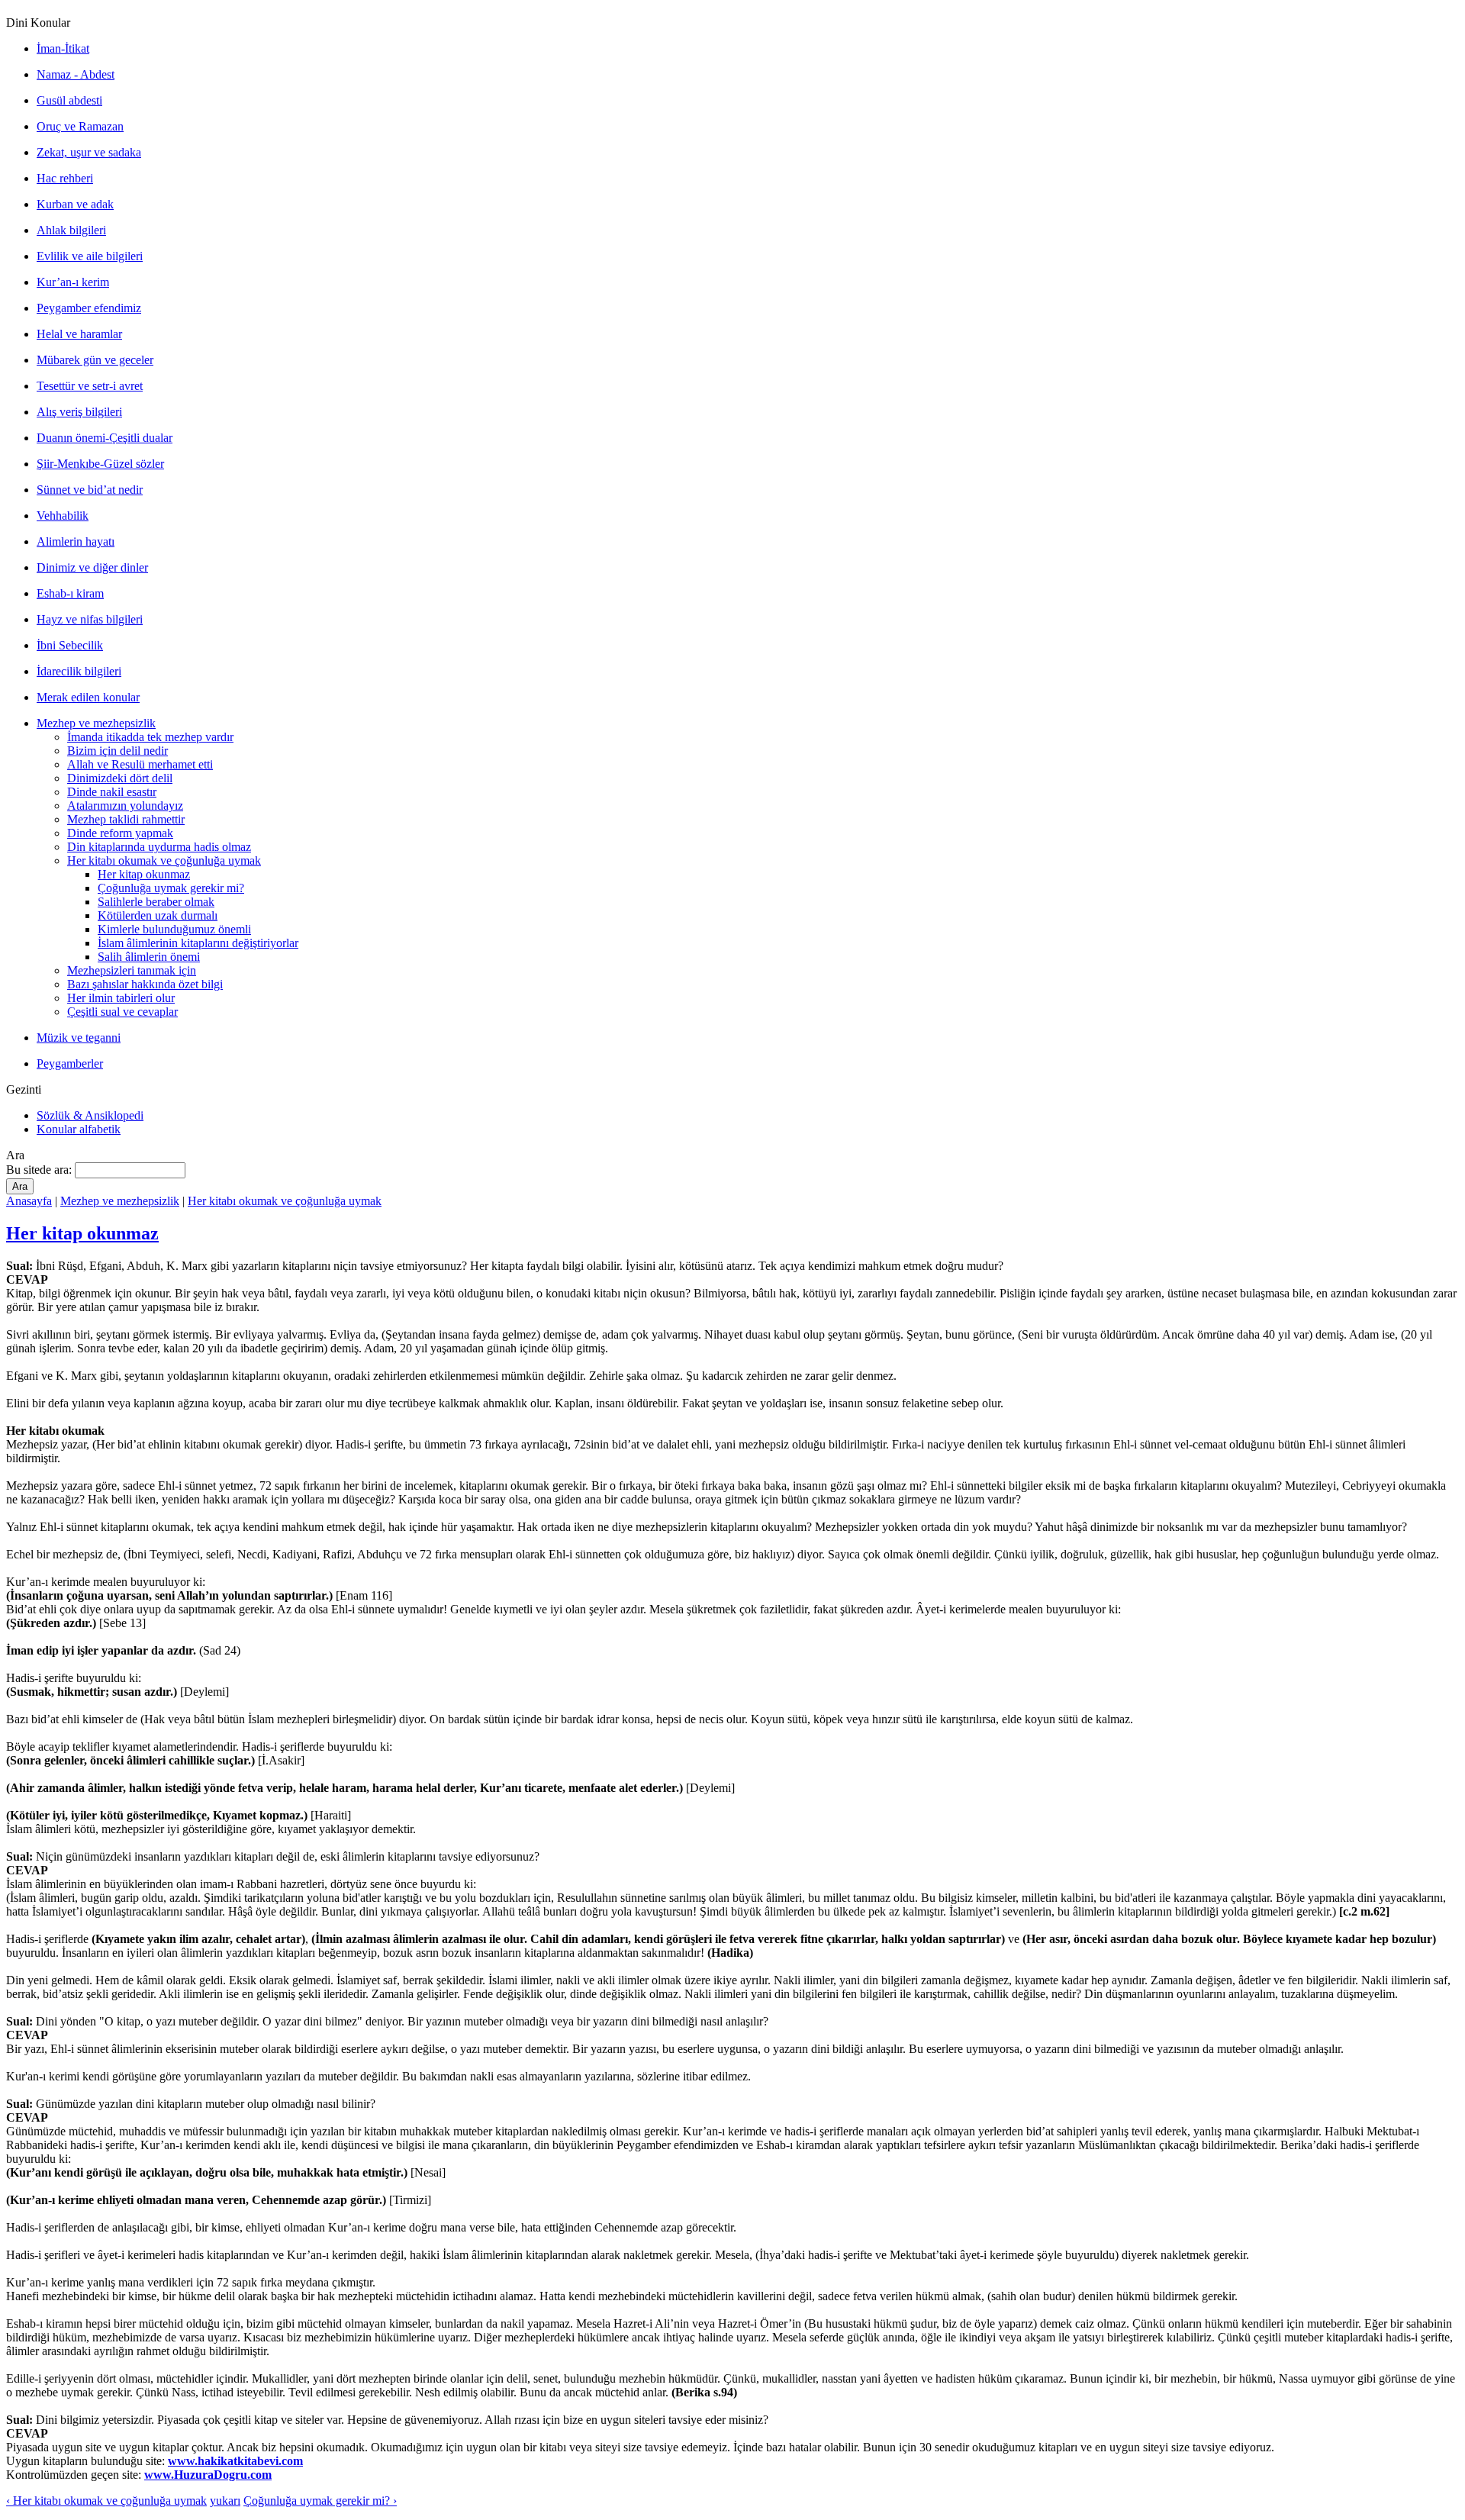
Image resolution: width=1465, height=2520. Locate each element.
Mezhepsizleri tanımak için (132, 970)
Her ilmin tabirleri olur (121, 998)
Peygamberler (70, 1063)
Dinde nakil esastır (112, 792)
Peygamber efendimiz (89, 308)
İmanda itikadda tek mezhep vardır (150, 737)
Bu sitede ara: (40, 1170)
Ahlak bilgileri (71, 230)
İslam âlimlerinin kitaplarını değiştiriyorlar (198, 943)
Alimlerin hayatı (76, 541)
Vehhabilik (63, 516)
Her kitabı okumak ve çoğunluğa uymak (164, 860)
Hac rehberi (65, 178)
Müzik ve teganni (79, 1038)
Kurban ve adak (75, 204)
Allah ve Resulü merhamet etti (140, 764)
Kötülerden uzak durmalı (158, 915)
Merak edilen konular (88, 697)
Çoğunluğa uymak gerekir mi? (171, 888)
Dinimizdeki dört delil (120, 778)
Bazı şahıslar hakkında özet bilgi (145, 984)
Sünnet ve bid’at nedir (90, 490)
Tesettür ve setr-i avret (90, 386)
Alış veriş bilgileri (79, 412)
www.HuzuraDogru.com (208, 2475)
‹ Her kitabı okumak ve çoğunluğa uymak (106, 2501)
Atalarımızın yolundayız (125, 806)
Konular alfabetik (79, 1129)
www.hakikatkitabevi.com (235, 2461)
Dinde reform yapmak (120, 833)
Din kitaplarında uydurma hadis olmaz (159, 847)
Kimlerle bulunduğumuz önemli (174, 929)
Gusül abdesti (69, 100)
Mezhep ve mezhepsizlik (96, 723)
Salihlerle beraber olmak (156, 902)
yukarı (225, 2501)
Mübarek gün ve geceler (95, 360)
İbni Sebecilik (70, 645)
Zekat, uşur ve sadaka (89, 152)
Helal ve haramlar (79, 334)
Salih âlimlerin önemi (149, 957)
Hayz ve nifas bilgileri (90, 619)
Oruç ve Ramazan (80, 126)
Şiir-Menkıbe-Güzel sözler (100, 464)
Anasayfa (29, 1201)
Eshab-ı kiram (70, 593)
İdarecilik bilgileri (79, 671)
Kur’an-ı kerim (73, 282)
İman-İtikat (63, 48)
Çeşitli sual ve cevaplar (122, 1012)
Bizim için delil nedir (118, 751)
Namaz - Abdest (76, 74)
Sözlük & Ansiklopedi (90, 1115)
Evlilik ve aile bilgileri (90, 256)
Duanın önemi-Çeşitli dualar (105, 438)
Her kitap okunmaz (144, 874)
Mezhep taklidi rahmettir (126, 819)
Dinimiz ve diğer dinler (92, 567)
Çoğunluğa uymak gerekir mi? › (320, 2501)
